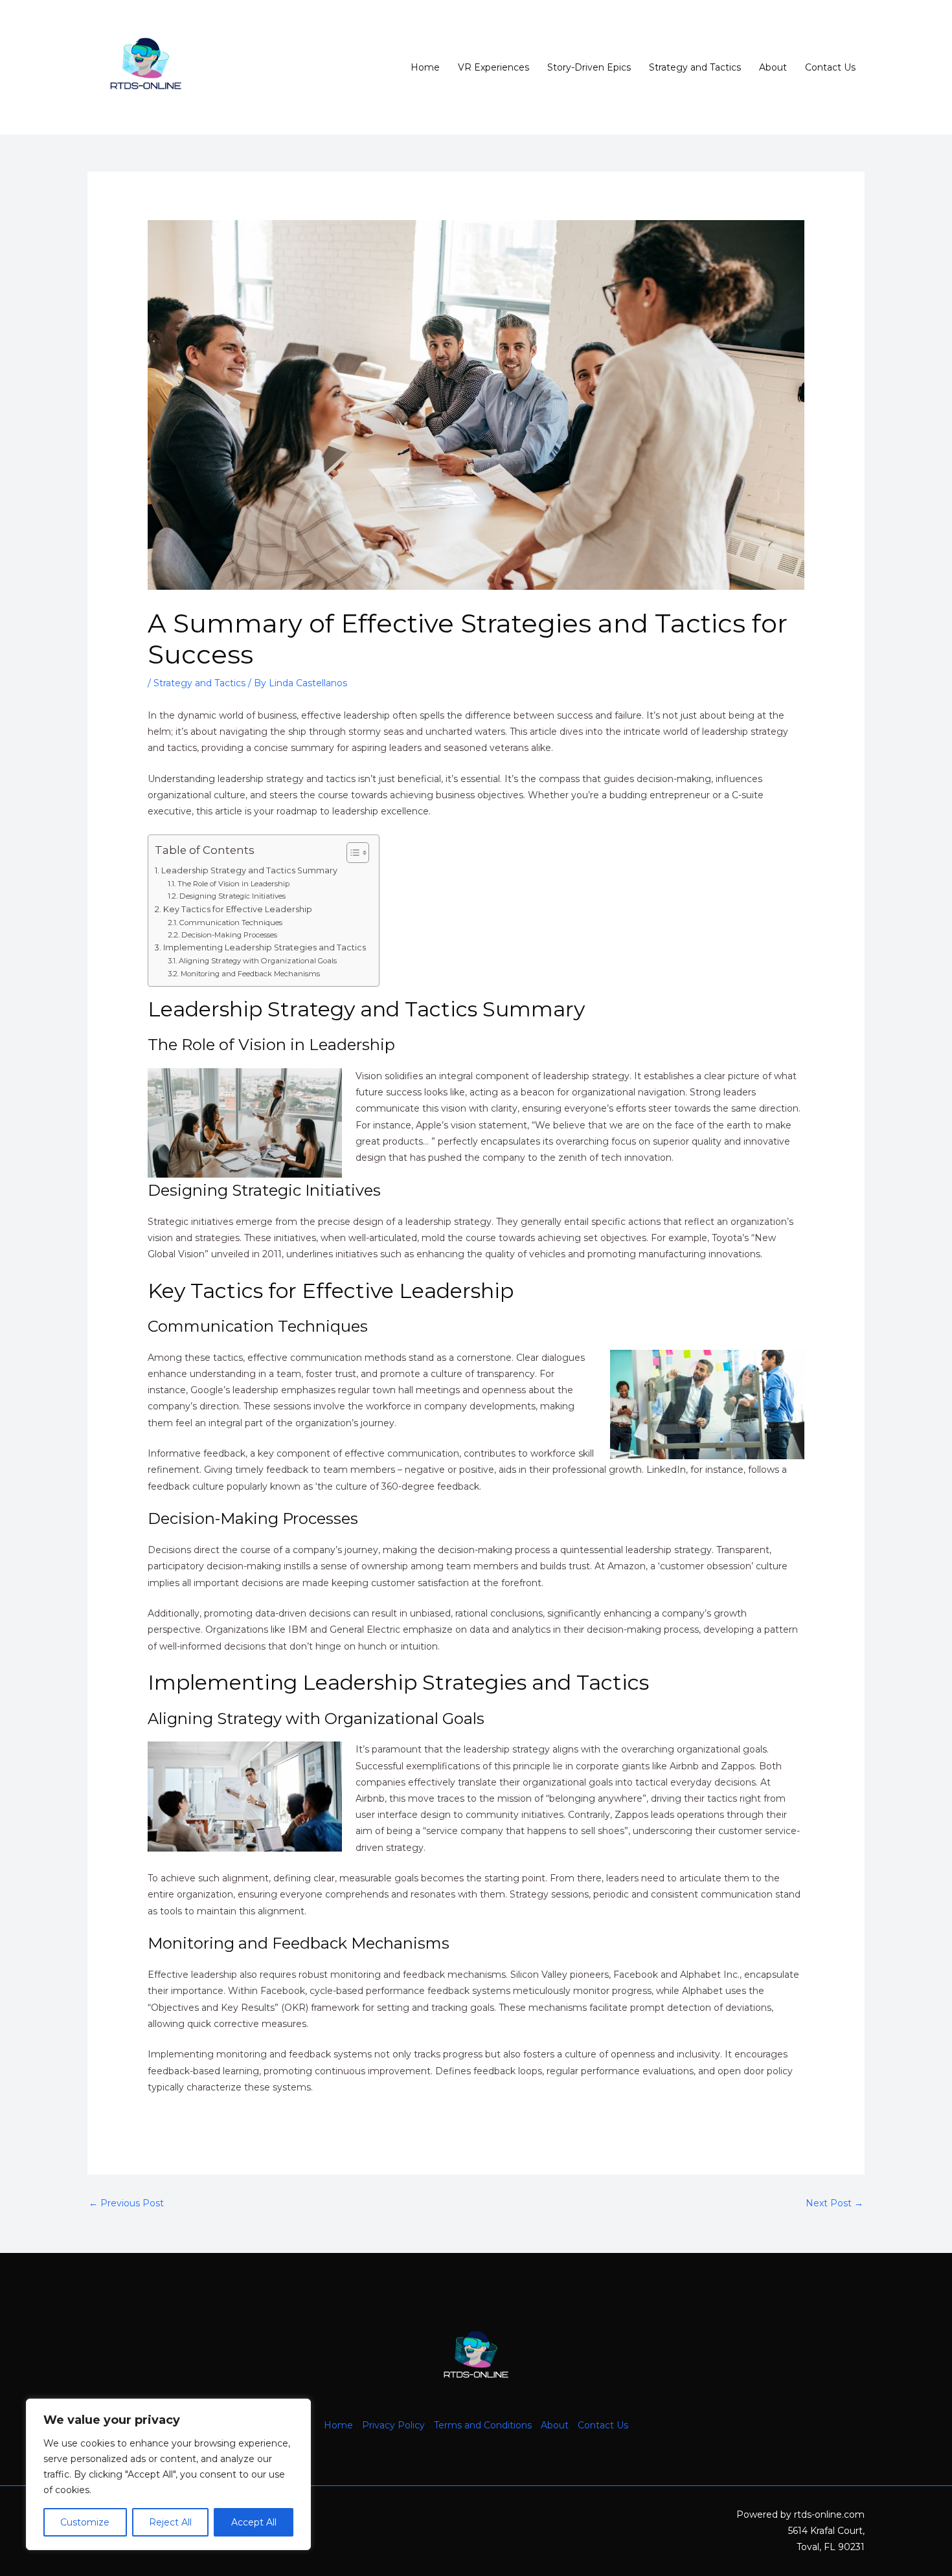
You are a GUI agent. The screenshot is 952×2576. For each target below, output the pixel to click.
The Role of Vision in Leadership (233, 884)
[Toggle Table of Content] (351, 853)
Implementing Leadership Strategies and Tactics (265, 947)
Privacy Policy (393, 2425)
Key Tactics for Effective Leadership (238, 909)
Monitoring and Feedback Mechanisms (250, 974)
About (773, 67)
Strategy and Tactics (695, 67)
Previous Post (126, 2203)
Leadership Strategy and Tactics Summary (249, 870)
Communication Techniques (231, 923)
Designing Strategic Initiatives (232, 896)
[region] (168, 2474)
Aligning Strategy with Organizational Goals (257, 961)
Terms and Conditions (483, 2425)
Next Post (834, 2203)
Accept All (254, 2522)
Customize (85, 2522)
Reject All (170, 2522)
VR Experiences (493, 67)
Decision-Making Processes (229, 935)
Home (425, 67)
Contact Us (830, 67)
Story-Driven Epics (589, 67)
